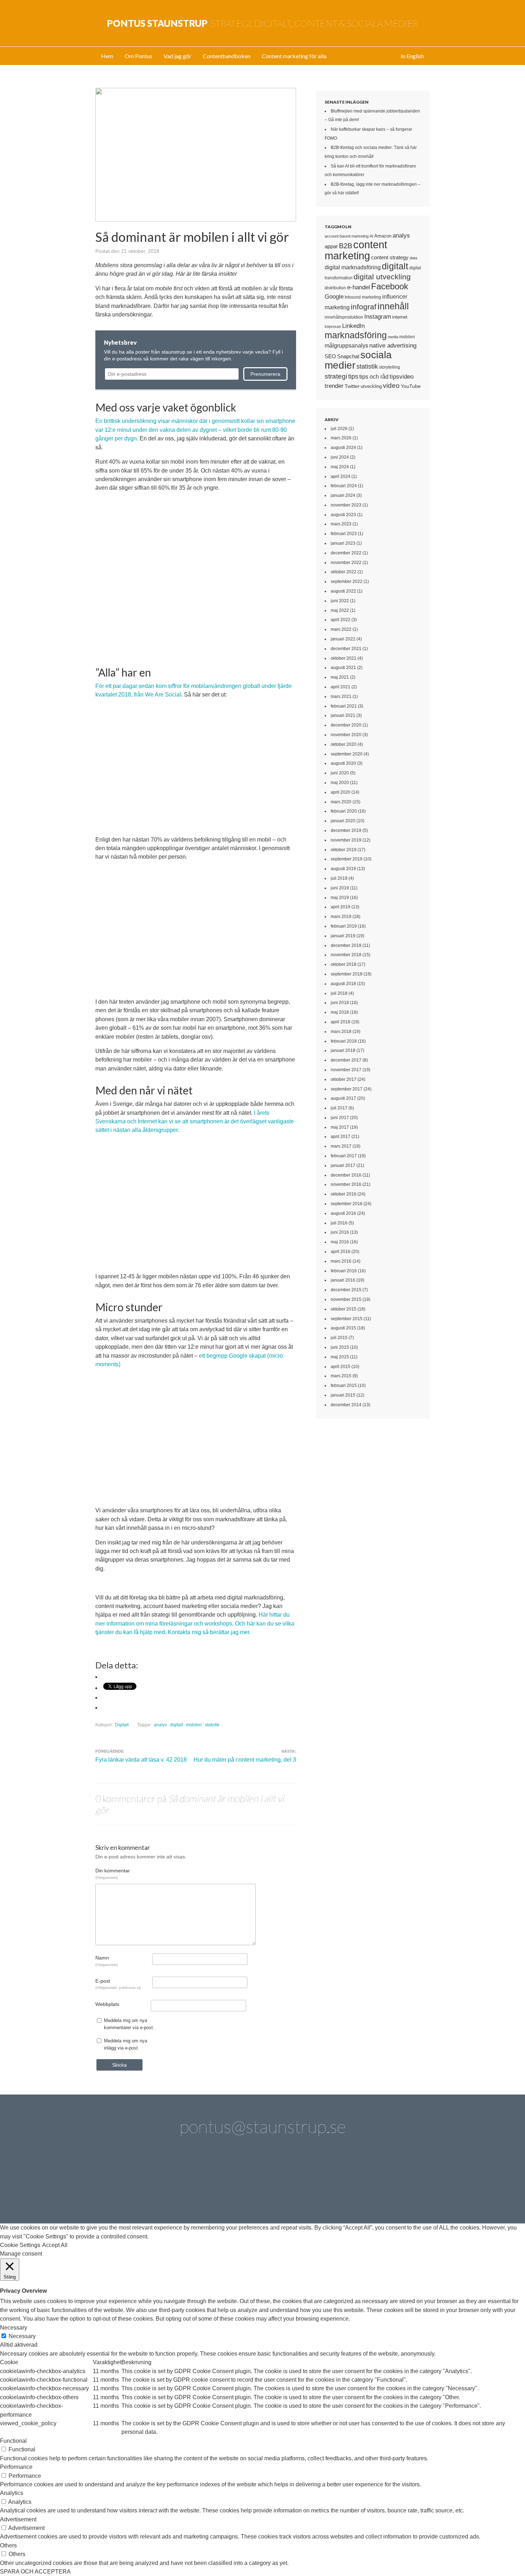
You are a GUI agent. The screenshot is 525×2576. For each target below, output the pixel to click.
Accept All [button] (55, 2245)
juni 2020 (340, 773)
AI (371, 236)
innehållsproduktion (344, 317)
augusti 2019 (343, 869)
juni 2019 (340, 888)
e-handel (359, 287)
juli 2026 (339, 429)
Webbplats (107, 2004)
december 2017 (346, 1060)
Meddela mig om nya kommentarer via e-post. (129, 2024)
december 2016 (346, 1175)
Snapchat (348, 356)
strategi (336, 376)
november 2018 (346, 955)
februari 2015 (344, 1386)
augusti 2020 (343, 763)
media (393, 337)
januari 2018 (343, 1050)
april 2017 (341, 1137)
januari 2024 (343, 495)
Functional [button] (13, 2441)
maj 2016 (340, 1242)
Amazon (383, 236)
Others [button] (8, 2545)
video (391, 386)
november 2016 (346, 1184)
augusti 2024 (343, 448)
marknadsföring (356, 335)
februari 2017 (344, 1156)
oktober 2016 (344, 1194)
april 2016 (341, 1252)
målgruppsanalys (346, 346)
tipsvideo (402, 377)
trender (334, 386)
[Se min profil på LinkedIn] (161, 2185)
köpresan (333, 326)
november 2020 (346, 735)
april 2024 (341, 476)
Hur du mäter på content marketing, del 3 (245, 1760)
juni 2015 (340, 1347)
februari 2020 (344, 811)
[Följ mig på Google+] (283, 2185)
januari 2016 (343, 1280)
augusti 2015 (343, 1328)
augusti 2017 (343, 1098)
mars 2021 (341, 697)
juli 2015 (339, 1338)
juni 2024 (340, 457)
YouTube (411, 386)
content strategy (390, 257)
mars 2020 (341, 802)
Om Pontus (138, 56)
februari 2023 (344, 534)
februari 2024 (344, 486)
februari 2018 (344, 1041)
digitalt (176, 1725)
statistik (212, 1725)
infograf (364, 307)
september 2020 (347, 754)
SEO (330, 356)
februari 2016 (344, 1271)
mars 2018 (341, 1032)
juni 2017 (340, 1118)
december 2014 (346, 1405)
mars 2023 (341, 524)
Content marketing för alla (294, 56)
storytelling (389, 367)
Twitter (352, 386)
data (413, 258)
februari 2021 (344, 706)
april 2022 (341, 620)
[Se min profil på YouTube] (242, 2185)
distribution (335, 288)
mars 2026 (341, 438)
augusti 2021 (343, 668)
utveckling (371, 386)
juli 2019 (339, 878)
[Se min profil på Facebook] (202, 2185)
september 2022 (347, 581)
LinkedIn (353, 326)
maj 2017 (340, 1127)
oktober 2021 (344, 658)
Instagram (378, 316)
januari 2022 (343, 639)
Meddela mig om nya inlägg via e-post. (126, 2044)
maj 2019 (340, 898)
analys (160, 1725)
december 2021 (346, 649)
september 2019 (347, 859)
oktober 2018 (344, 964)
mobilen (194, 1725)
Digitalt (122, 1725)
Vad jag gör (177, 56)
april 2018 (341, 1022)
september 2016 (347, 1204)
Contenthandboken (227, 56)
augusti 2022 (343, 591)
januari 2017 (343, 1165)
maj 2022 (340, 610)
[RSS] (404, 2185)
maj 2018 (340, 1012)
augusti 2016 (343, 1213)
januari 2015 (343, 1395)
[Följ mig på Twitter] (121, 2185)
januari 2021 (343, 715)
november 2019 (346, 840)
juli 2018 (339, 993)
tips (353, 376)
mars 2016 (341, 1261)
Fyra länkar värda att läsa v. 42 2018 (141, 1760)
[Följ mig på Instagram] (323, 2185)
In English (412, 56)
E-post (118, 1984)
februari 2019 (344, 926)
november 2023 (346, 505)
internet (400, 317)
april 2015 (341, 1367)
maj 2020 (340, 783)
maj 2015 (340, 1357)
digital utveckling (382, 277)
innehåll (393, 306)
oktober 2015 (344, 1309)
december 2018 (346, 945)
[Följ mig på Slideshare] (364, 2185)
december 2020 (346, 725)
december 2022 (346, 553)
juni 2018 (340, 1003)
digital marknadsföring (353, 267)
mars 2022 (341, 629)
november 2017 (346, 1070)
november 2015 (346, 1299)
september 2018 (347, 974)
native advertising (393, 345)
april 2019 (341, 907)
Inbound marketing (363, 297)
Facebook (390, 286)
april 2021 (341, 687)
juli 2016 (339, 1223)
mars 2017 (341, 1146)
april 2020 (341, 792)
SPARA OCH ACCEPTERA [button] (35, 2572)
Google (334, 296)
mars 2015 (341, 1376)
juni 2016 (340, 1232)
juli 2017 (339, 1108)
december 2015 (346, 1290)
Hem (107, 56)
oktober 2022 (344, 572)
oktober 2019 (344, 850)
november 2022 (346, 563)
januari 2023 (343, 543)
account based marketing (347, 236)
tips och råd (374, 377)
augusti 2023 (343, 515)
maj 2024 (340, 467)
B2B (346, 246)
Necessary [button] (14, 2328)
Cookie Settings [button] (20, 2245)
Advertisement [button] (18, 2519)
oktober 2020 (344, 744)
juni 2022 (340, 601)
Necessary (22, 2336)
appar (331, 246)
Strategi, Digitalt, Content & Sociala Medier (263, 23)
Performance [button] (16, 2467)
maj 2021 (340, 677)
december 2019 (346, 830)
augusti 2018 (343, 984)
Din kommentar (113, 1873)
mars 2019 (341, 917)
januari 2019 (343, 936)
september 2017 (347, 1089)
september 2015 (347, 1319)
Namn (107, 1961)
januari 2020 (343, 821)
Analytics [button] (12, 2493)
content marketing (356, 250)
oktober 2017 (344, 1079)
